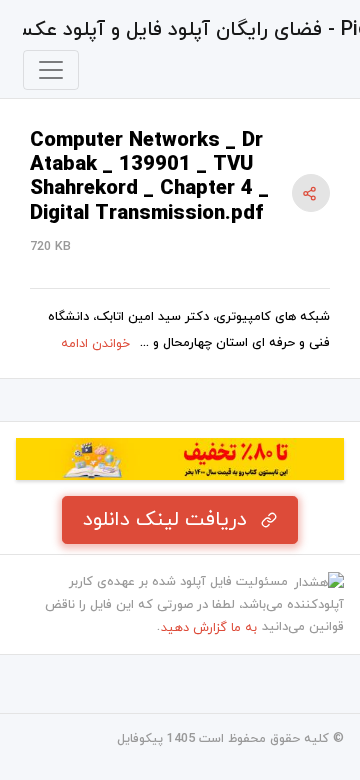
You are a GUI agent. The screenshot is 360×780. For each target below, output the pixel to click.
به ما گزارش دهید (209, 628)
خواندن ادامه (95, 344)
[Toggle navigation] (51, 70)
